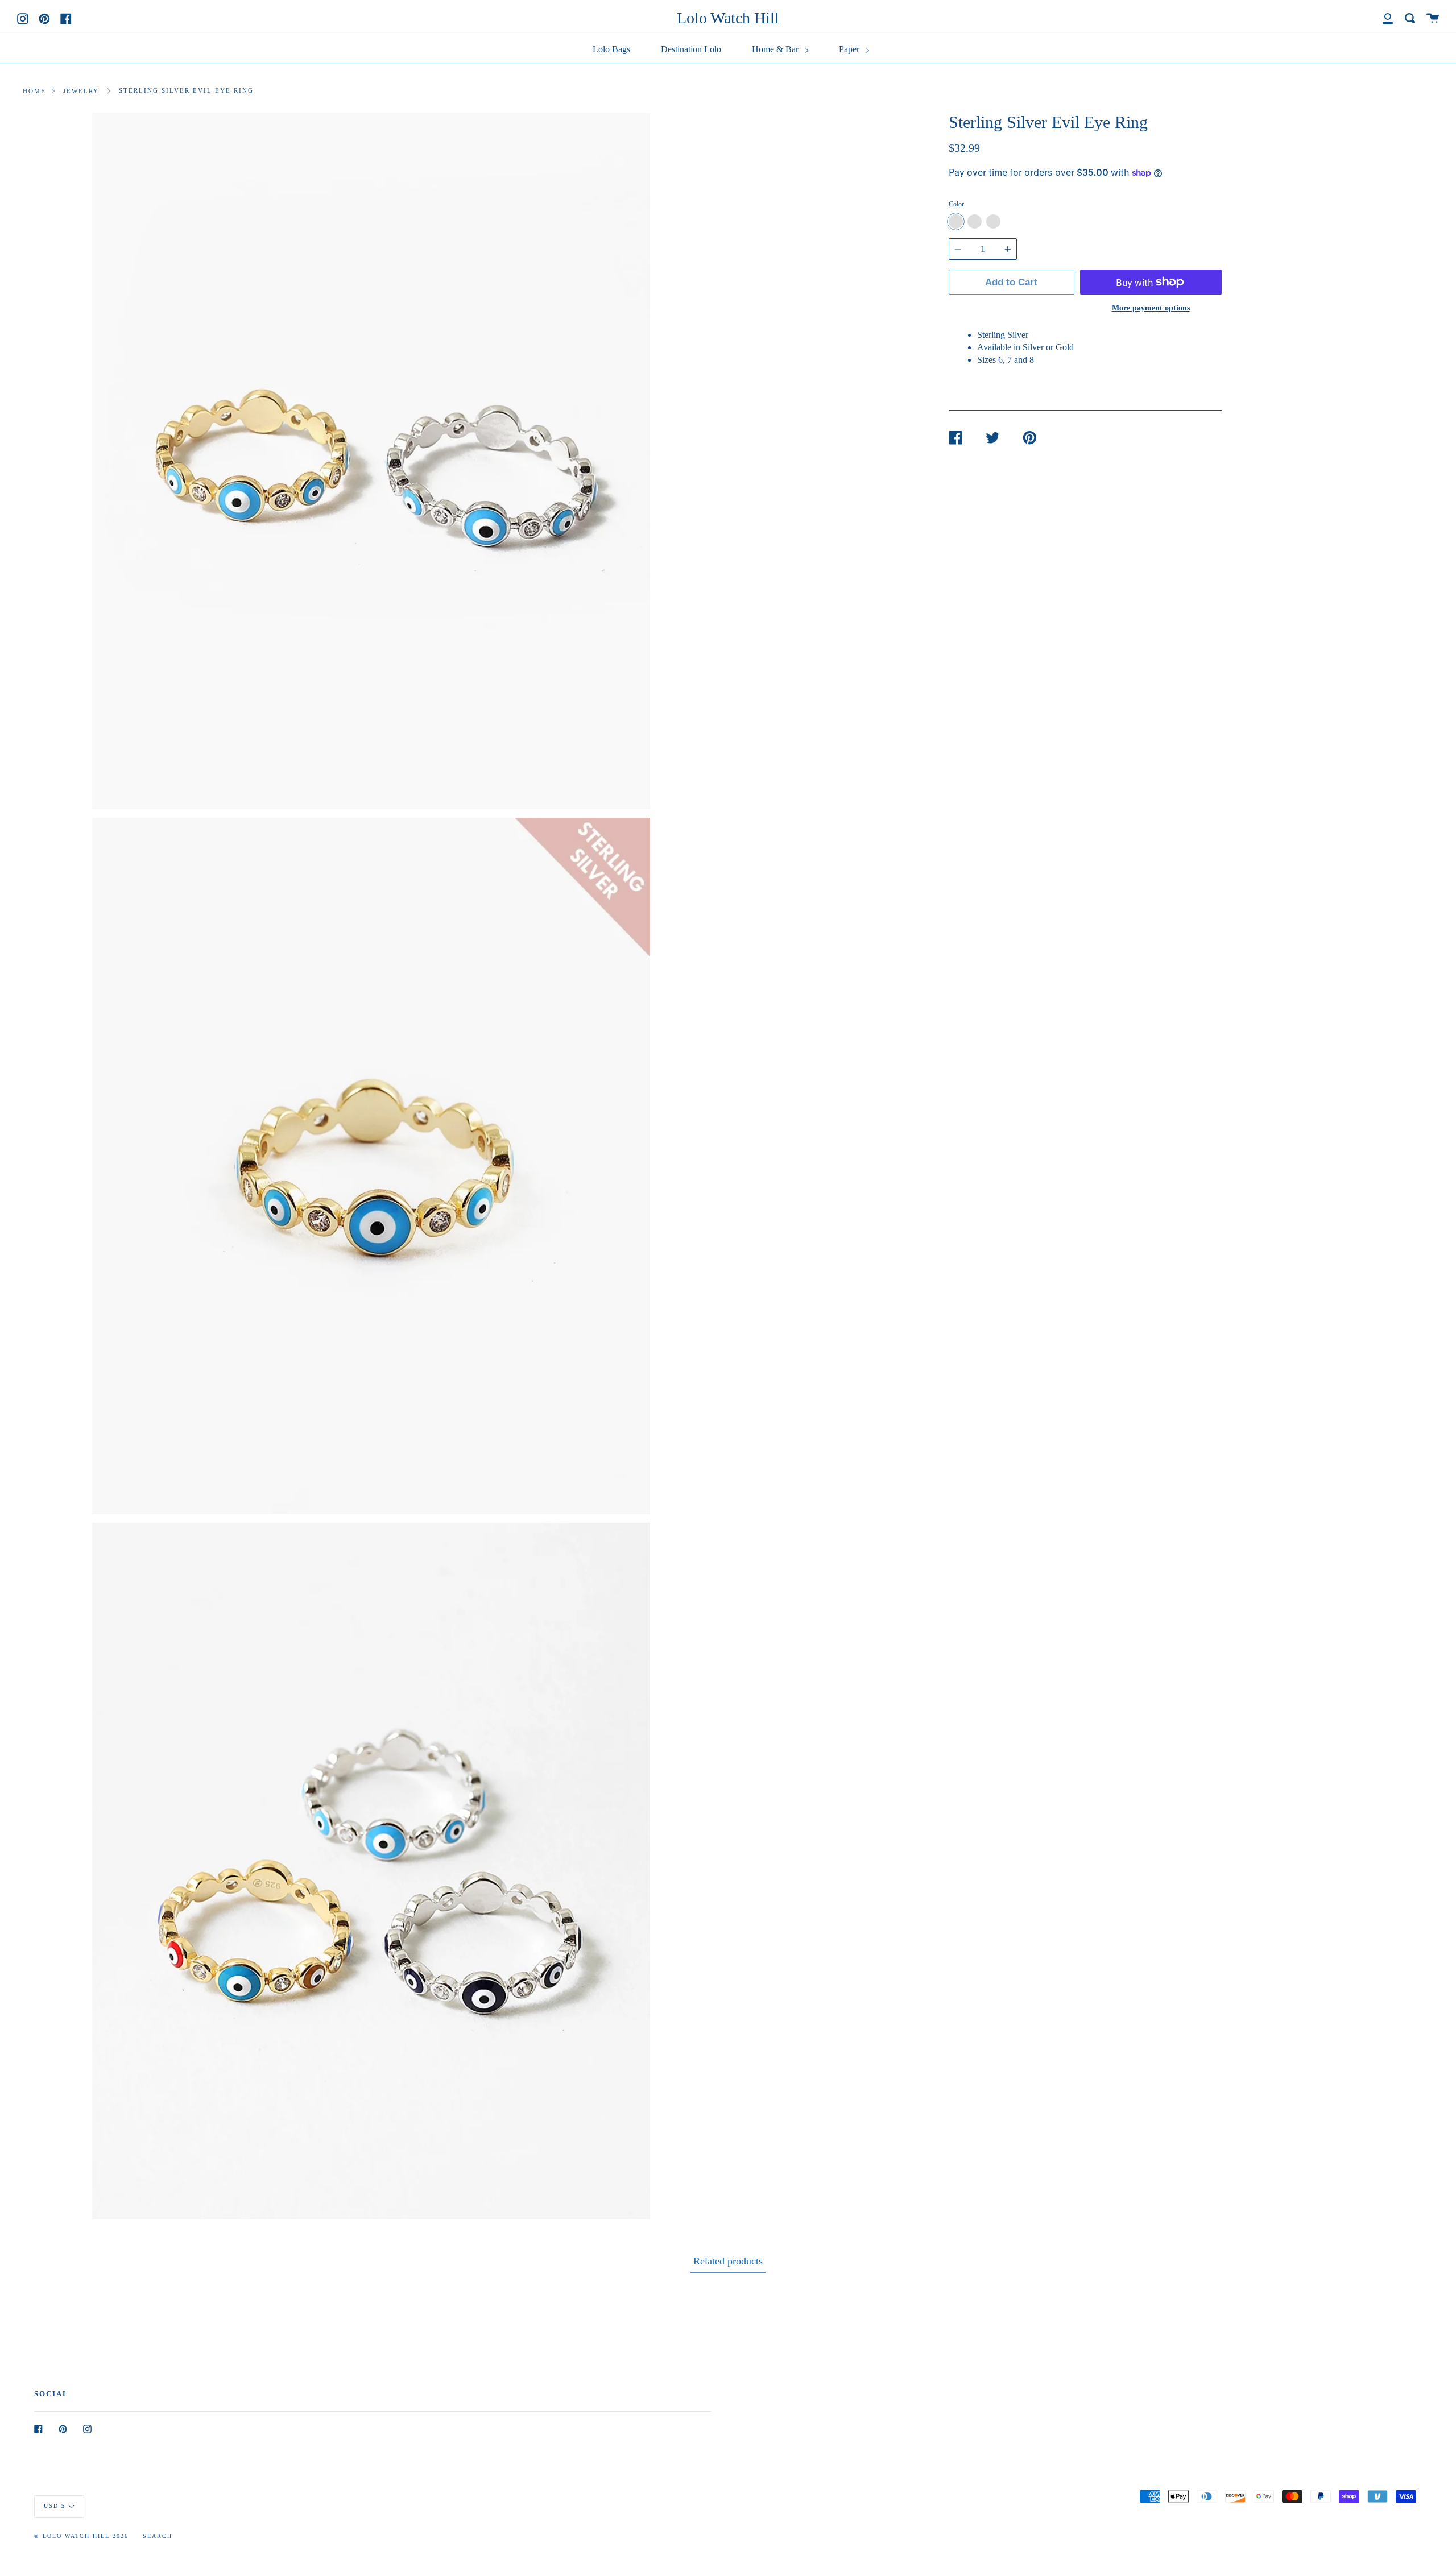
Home (34, 91)
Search (158, 2536)
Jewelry (81, 91)
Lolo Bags (611, 49)
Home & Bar (776, 49)
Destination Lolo (691, 49)
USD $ (55, 2506)
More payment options (1151, 308)
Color (956, 204)
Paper (850, 49)
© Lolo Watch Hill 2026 (81, 2536)
